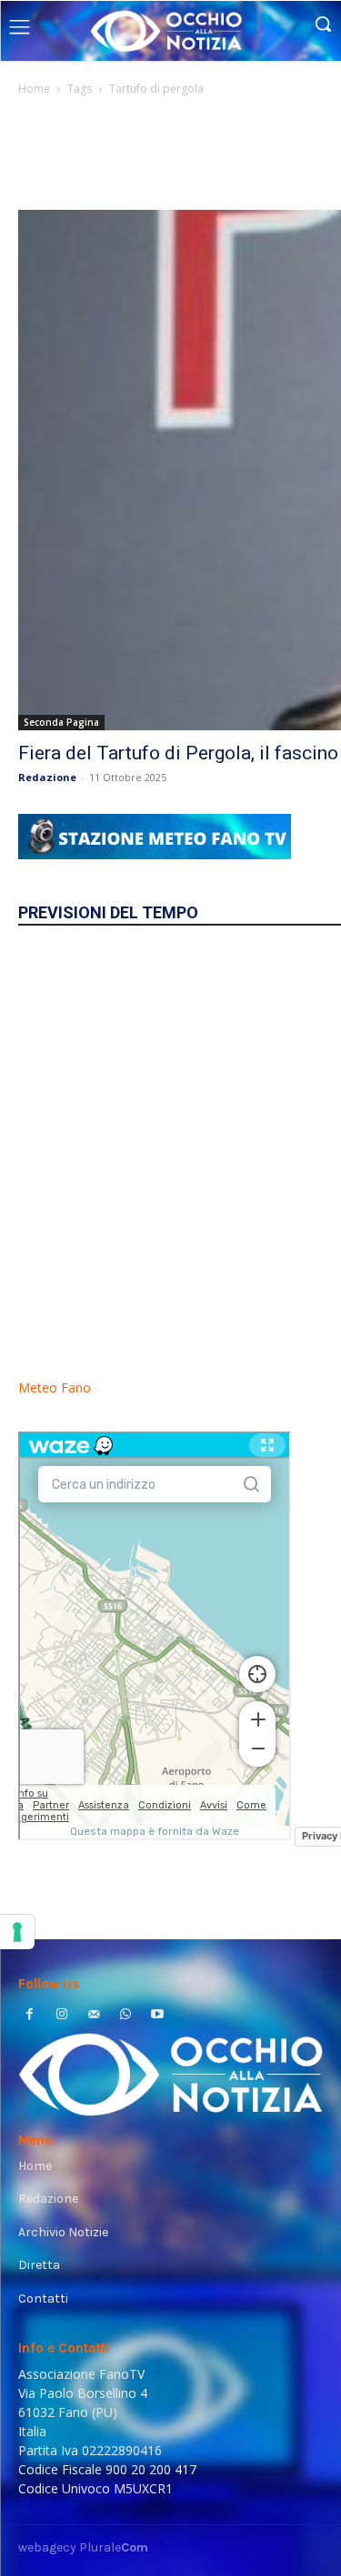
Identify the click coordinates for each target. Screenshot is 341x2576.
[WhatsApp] (126, 2016)
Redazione (47, 777)
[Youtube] (158, 2016)
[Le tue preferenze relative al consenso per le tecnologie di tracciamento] (17, 1932)
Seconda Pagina (61, 722)
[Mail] (93, 2016)
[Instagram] (61, 2016)
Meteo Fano (55, 1387)
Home (34, 89)
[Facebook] (30, 2016)
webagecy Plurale (83, 2547)
